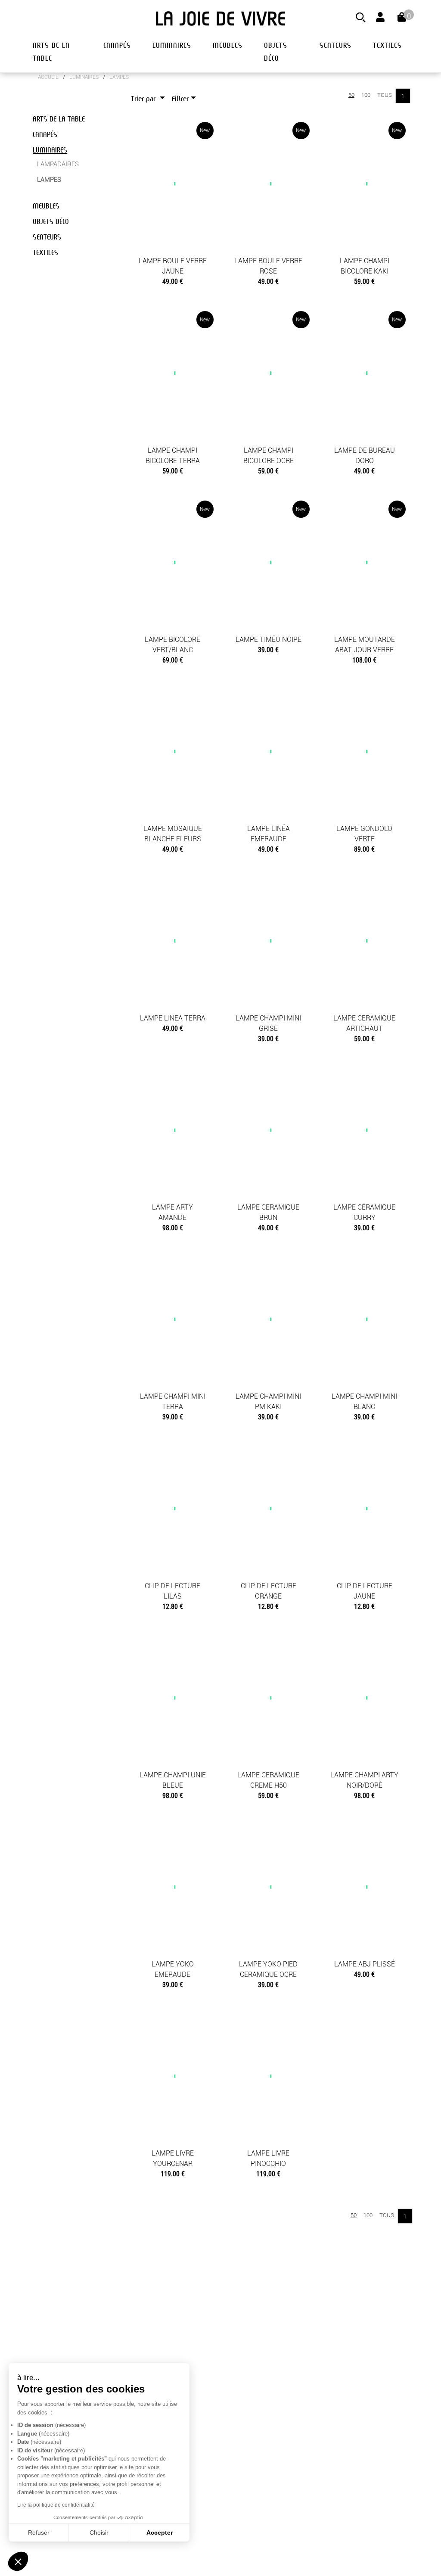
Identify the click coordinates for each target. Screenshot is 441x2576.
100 (366, 95)
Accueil (48, 77)
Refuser (39, 2532)
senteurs (335, 45)
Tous (385, 95)
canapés (117, 45)
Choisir (99, 2532)
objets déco (276, 52)
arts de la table (51, 52)
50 (351, 95)
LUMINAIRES (84, 77)
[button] (18, 2561)
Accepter (160, 2532)
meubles (228, 45)
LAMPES (119, 77)
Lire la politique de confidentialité (56, 2505)
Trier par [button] (144, 99)
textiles (387, 45)
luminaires (172, 45)
